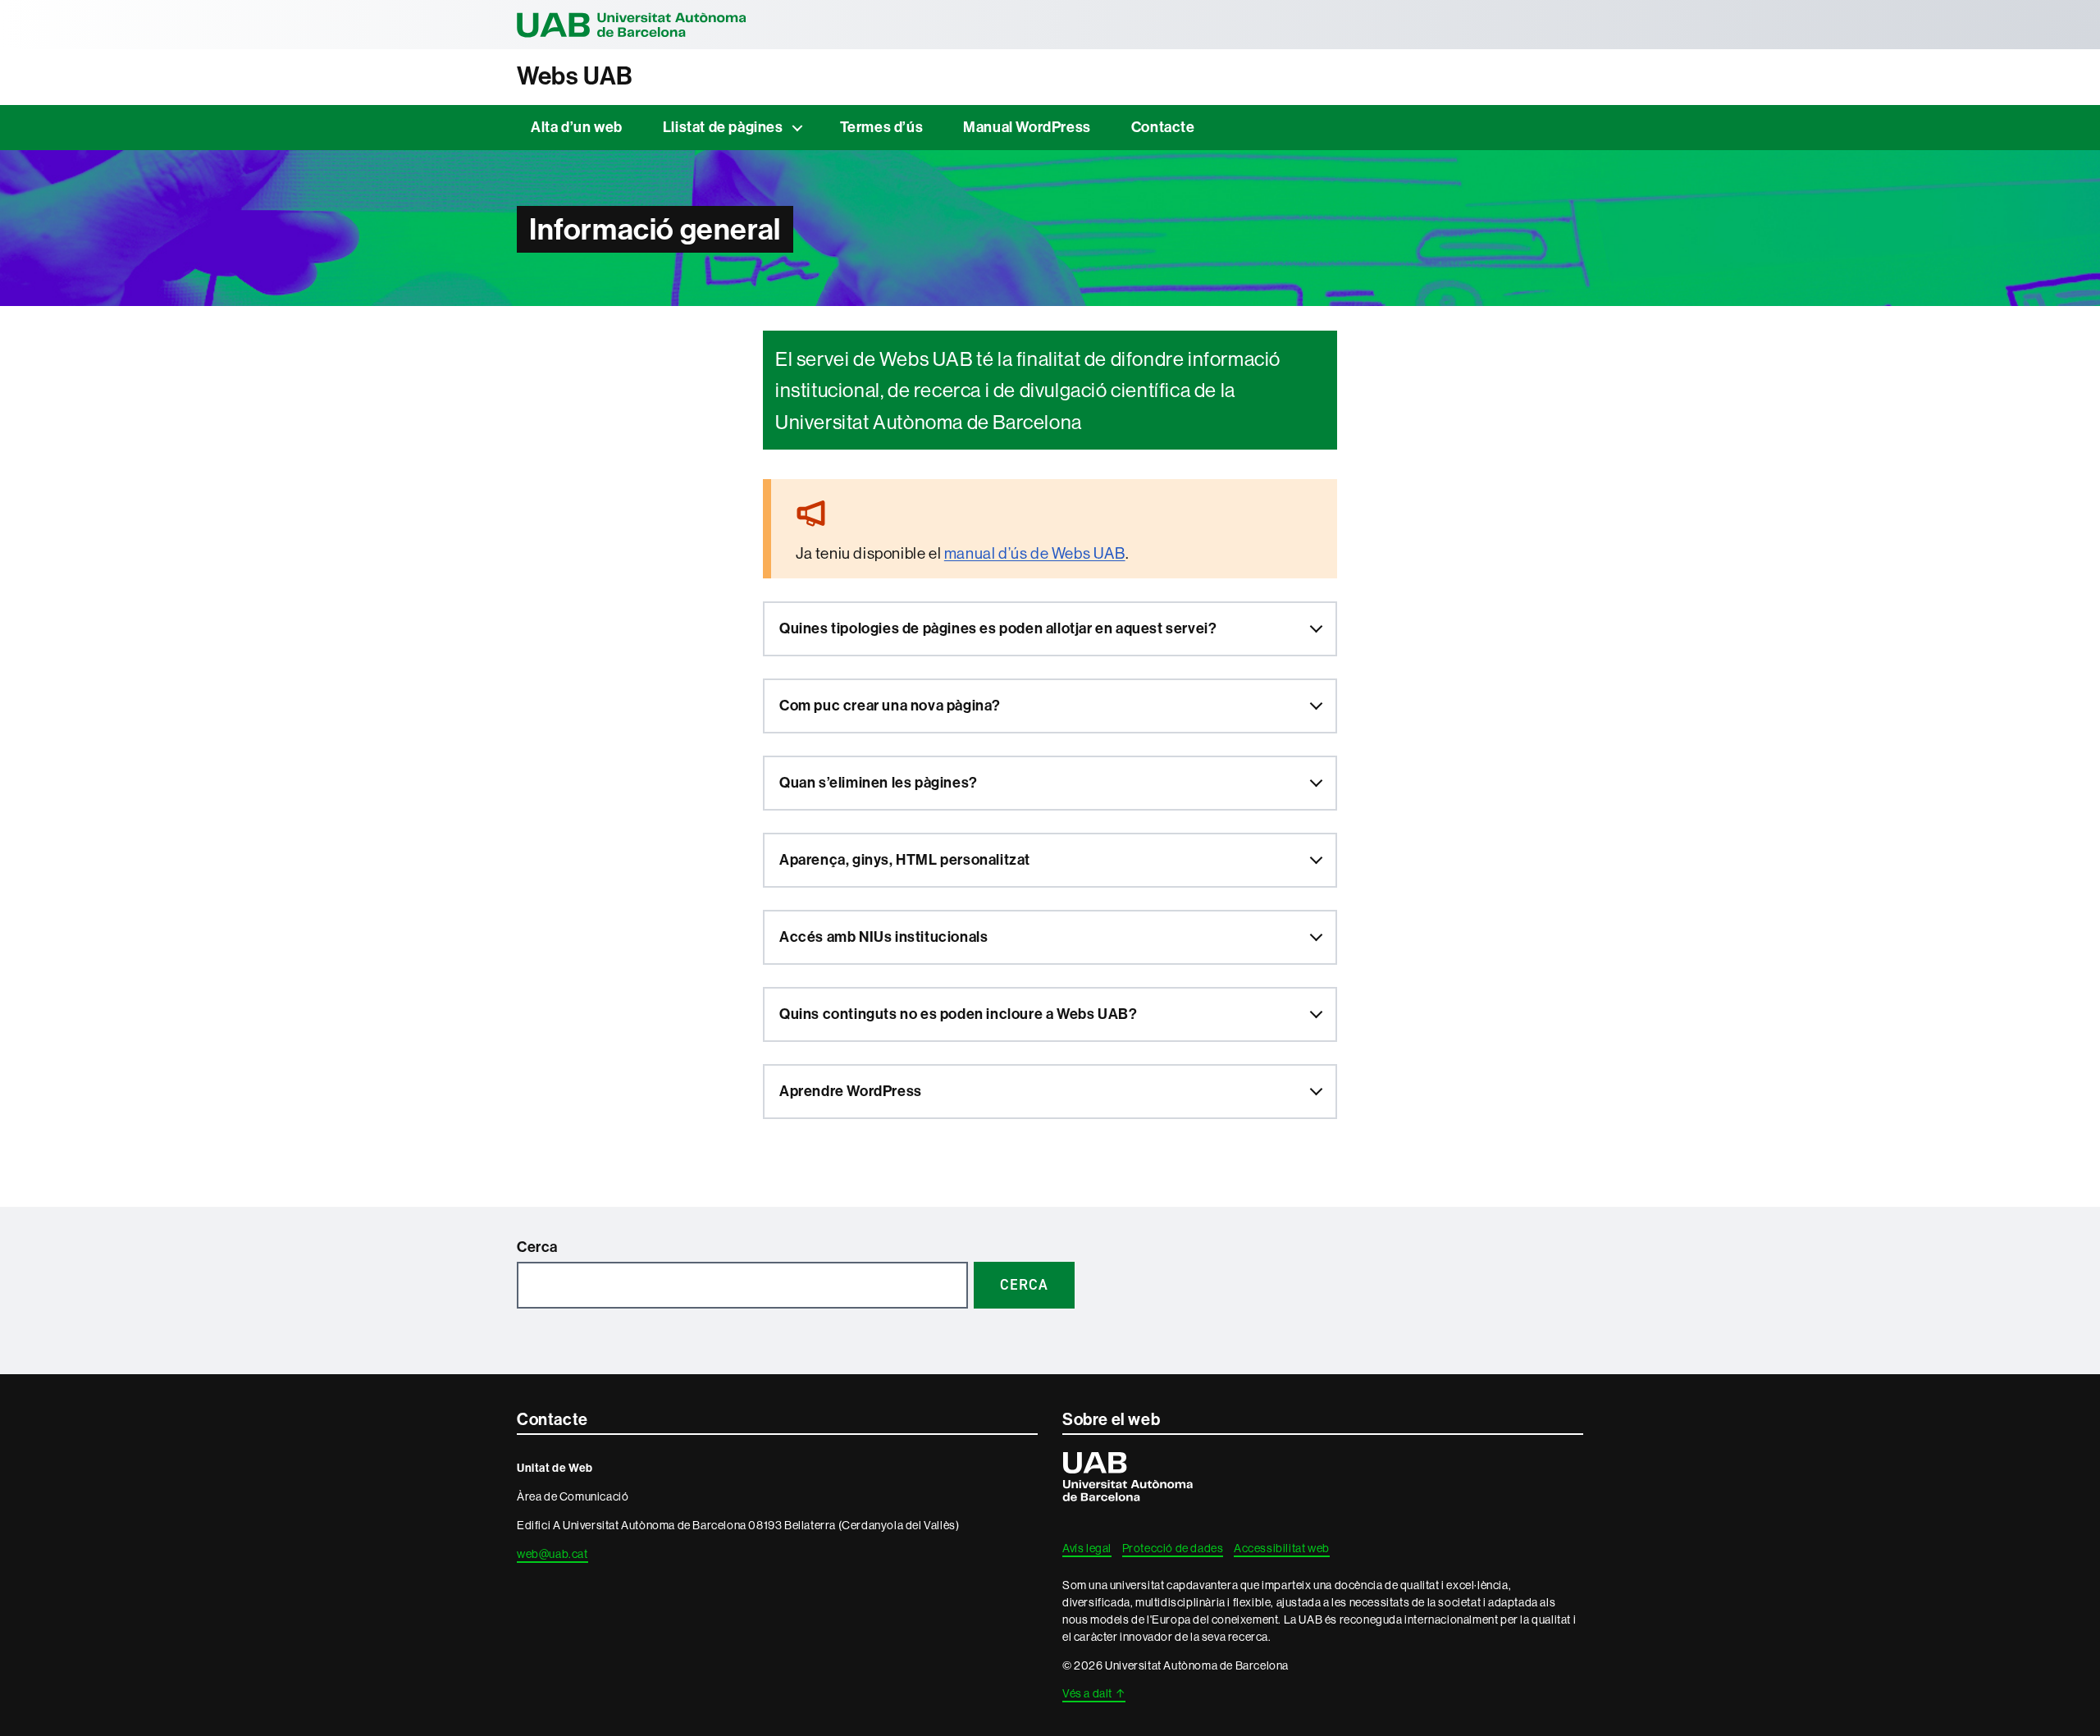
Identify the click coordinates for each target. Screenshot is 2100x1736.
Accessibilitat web (1282, 1548)
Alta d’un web (577, 127)
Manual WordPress (1027, 127)
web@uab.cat (552, 1554)
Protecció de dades (1173, 1548)
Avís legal (1087, 1548)
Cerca (537, 1247)
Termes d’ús (882, 127)
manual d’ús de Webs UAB (1035, 553)
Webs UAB (575, 76)
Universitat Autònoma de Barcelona (632, 25)
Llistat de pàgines (723, 127)
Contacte (1163, 127)
